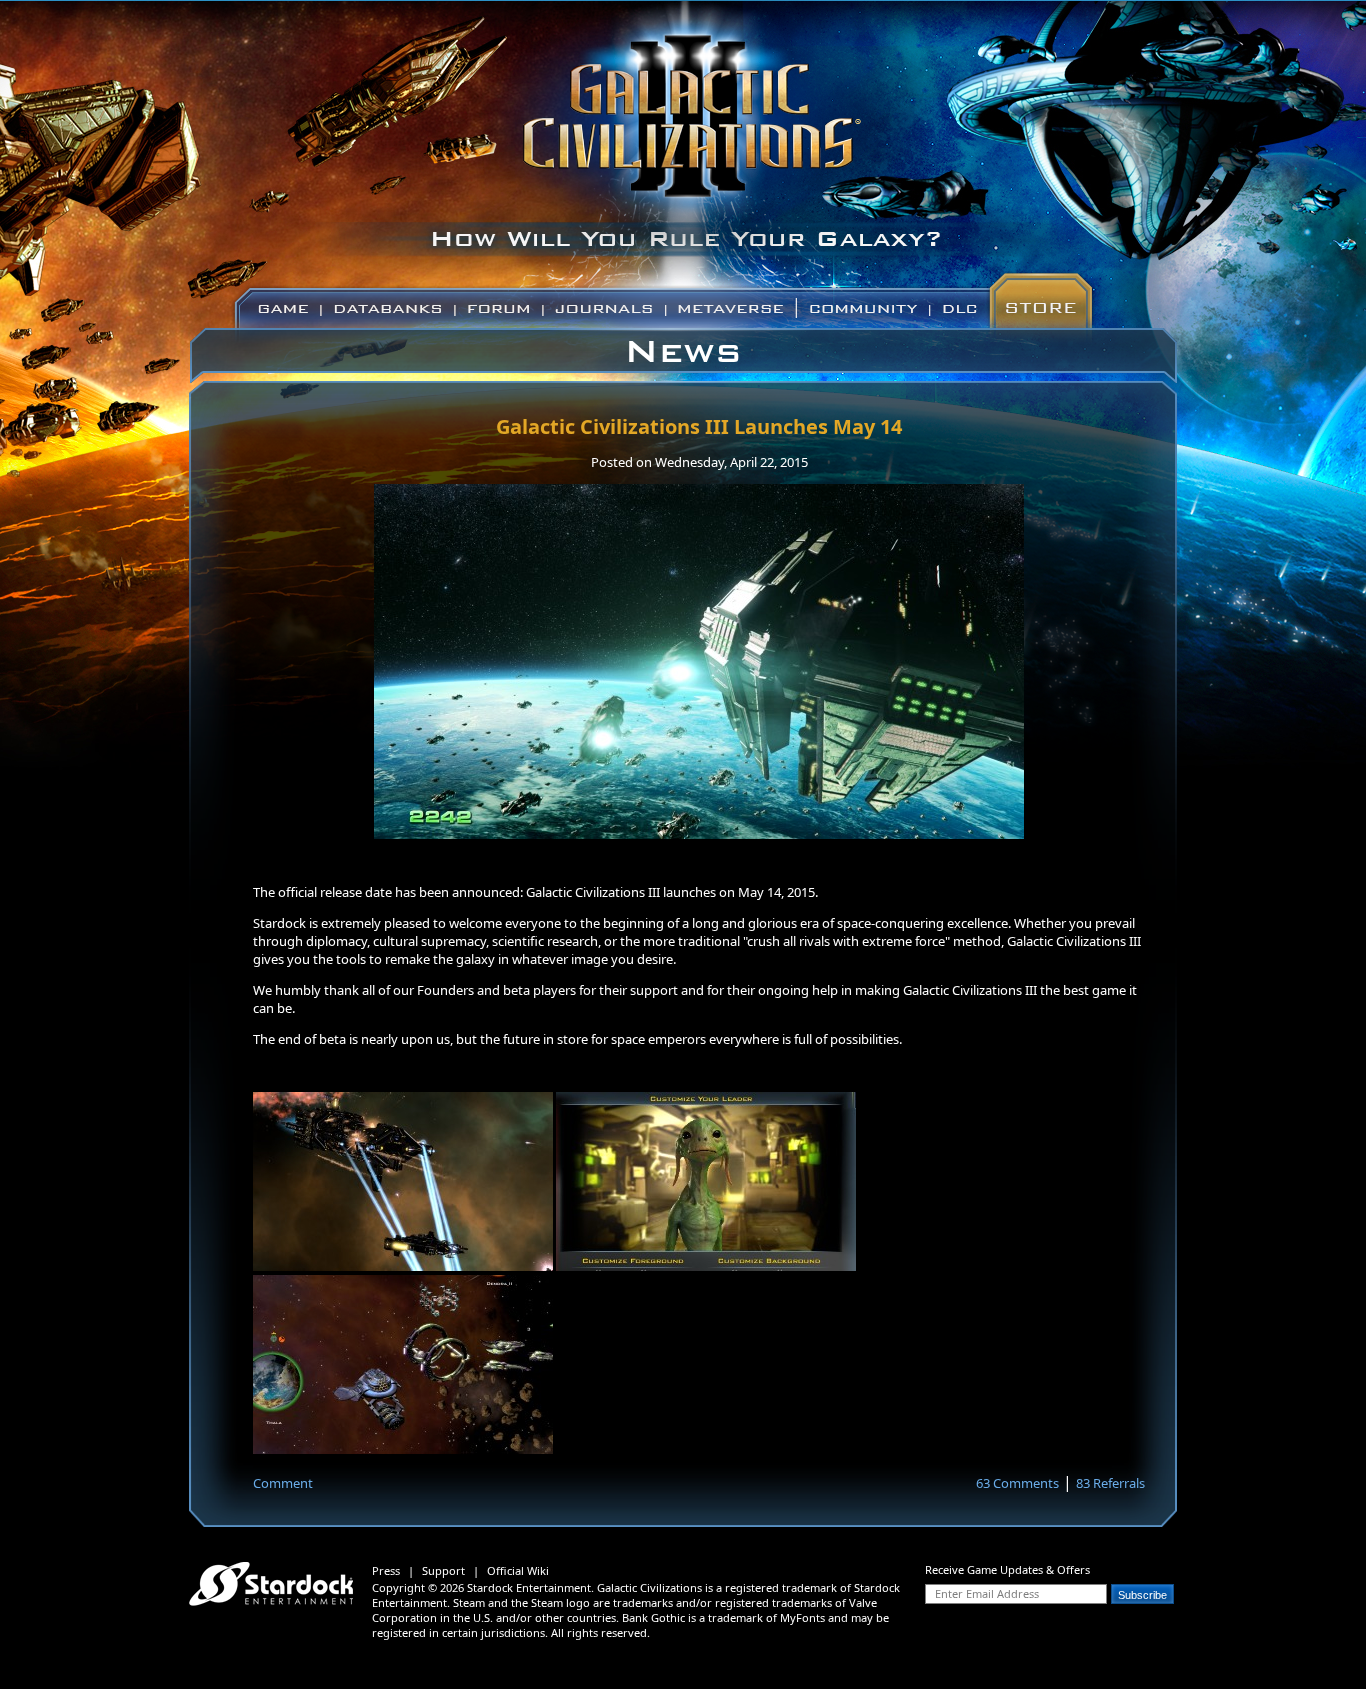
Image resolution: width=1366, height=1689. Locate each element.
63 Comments (1017, 1483)
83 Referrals (1110, 1483)
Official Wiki (518, 1570)
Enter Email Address (987, 1593)
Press (386, 1570)
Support (443, 1570)
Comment (283, 1483)
